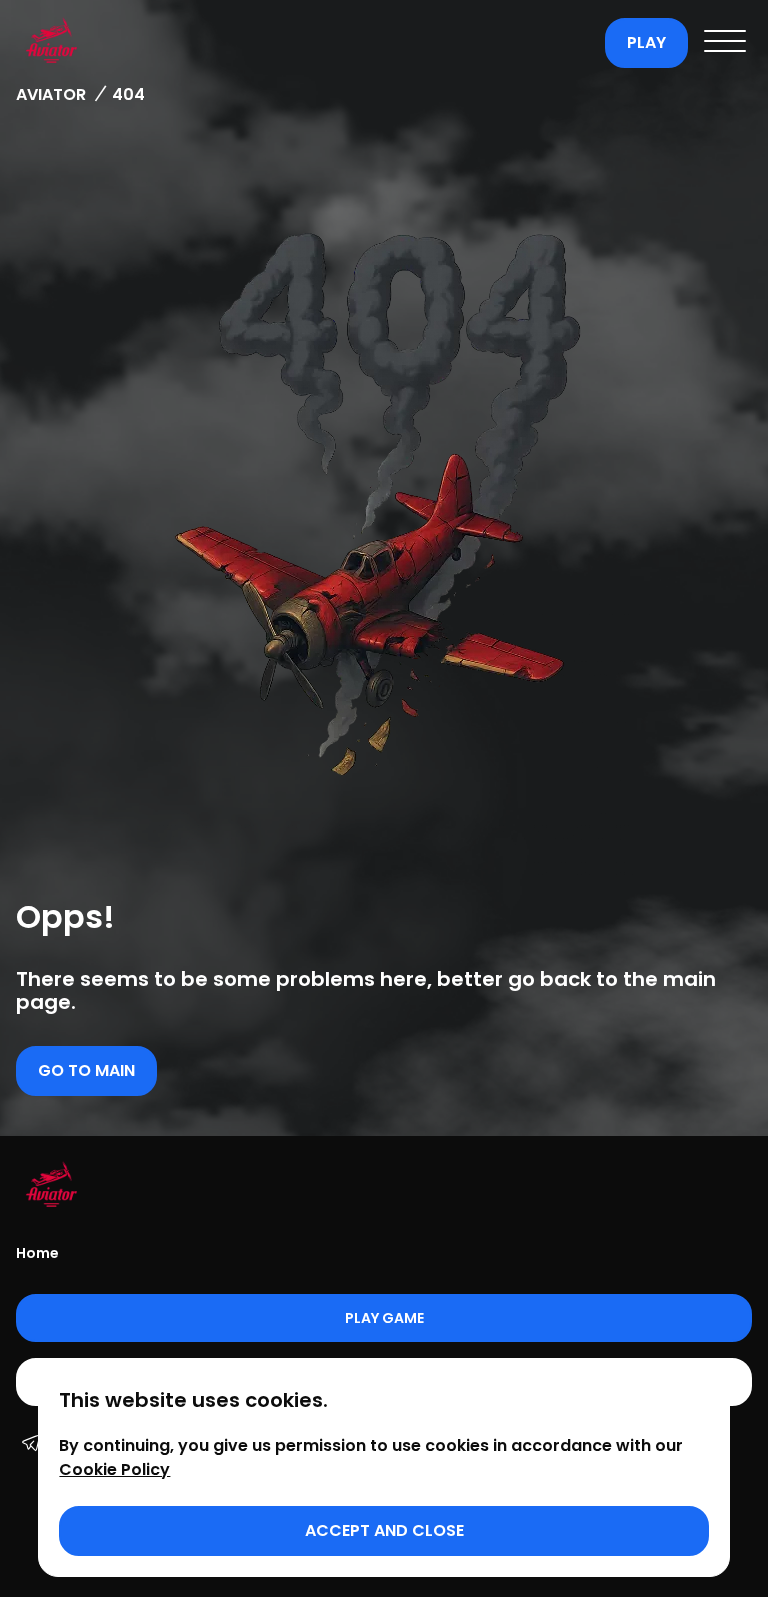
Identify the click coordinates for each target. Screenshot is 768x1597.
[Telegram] (31, 1445)
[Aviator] (305, 43)
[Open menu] (725, 43)
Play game (384, 1318)
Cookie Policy (114, 1469)
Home (37, 1253)
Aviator (51, 94)
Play (646, 42)
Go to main (86, 1070)
